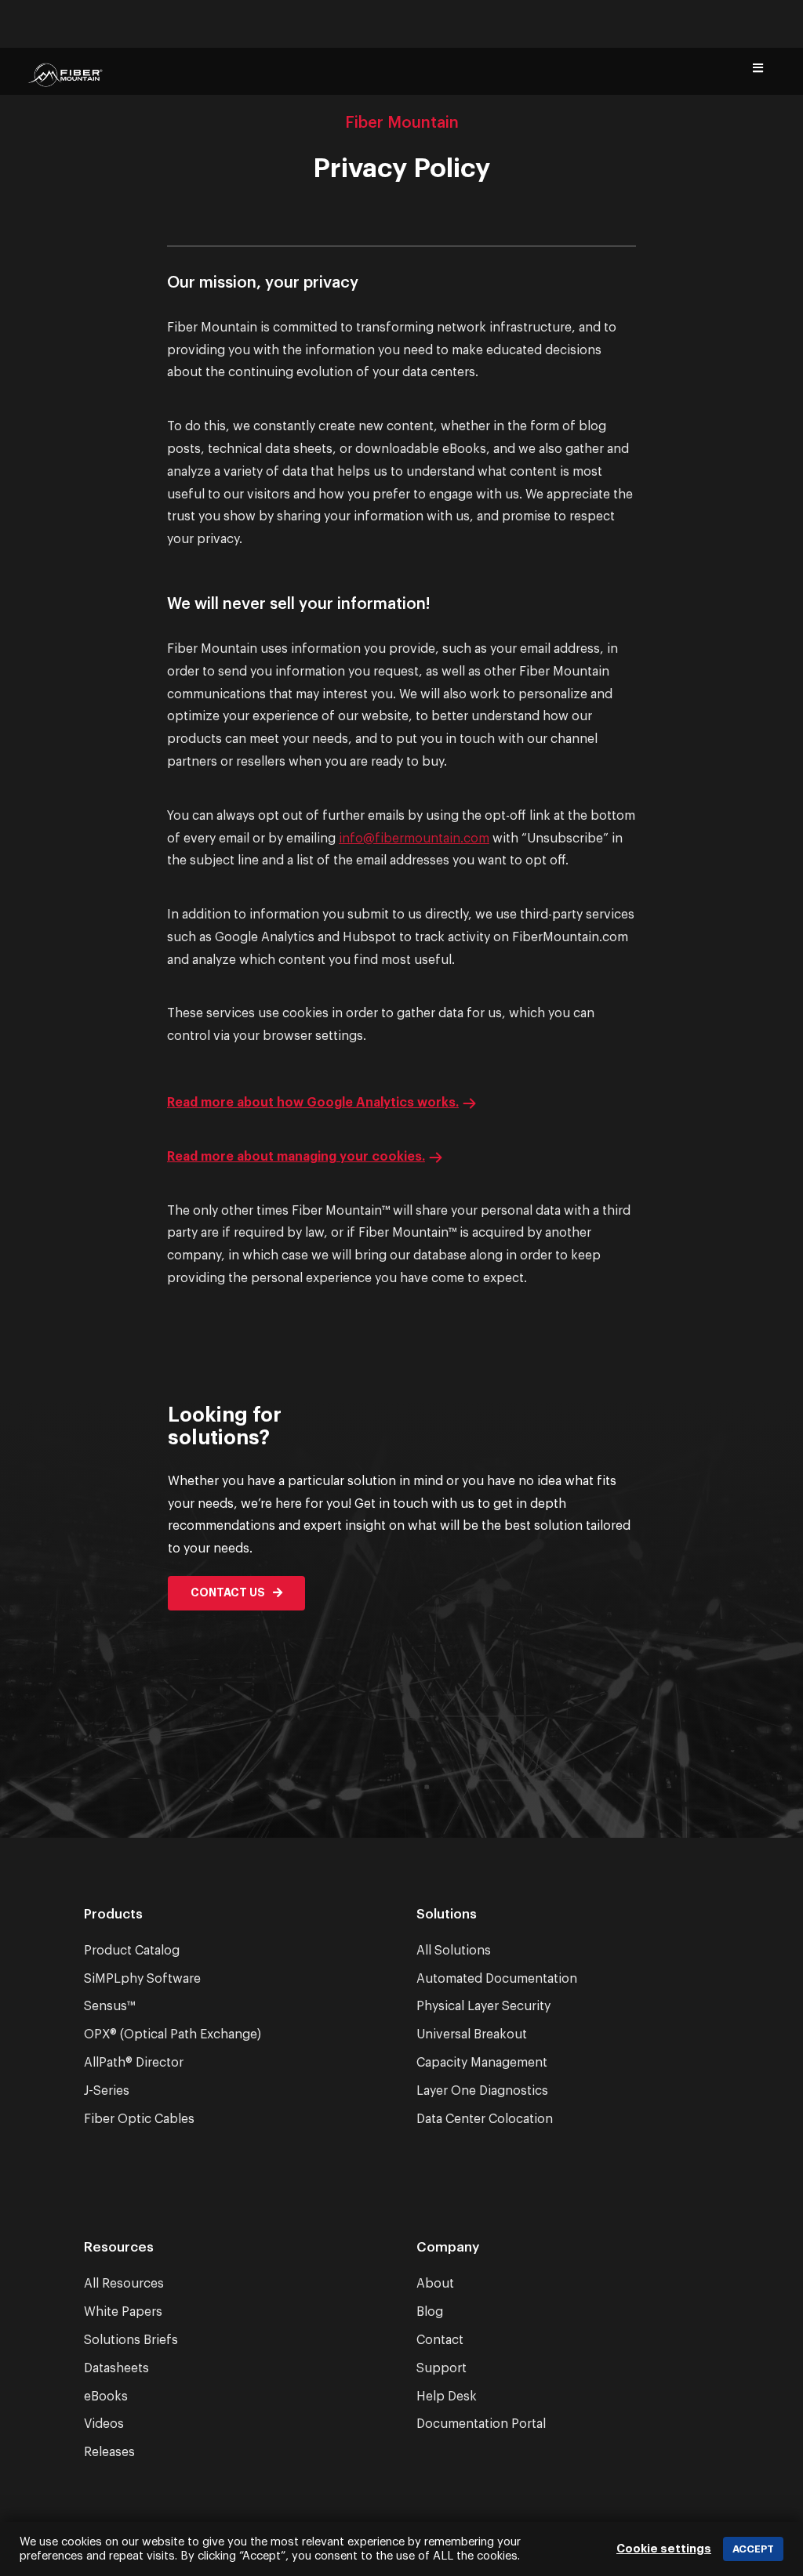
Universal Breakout (472, 2034)
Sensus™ (109, 2006)
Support (441, 2368)
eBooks (106, 2397)
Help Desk (447, 2397)
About (435, 2284)
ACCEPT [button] (753, 2549)
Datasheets (116, 2368)
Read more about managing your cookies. (296, 1157)
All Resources (124, 2284)
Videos (104, 2424)
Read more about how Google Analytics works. (313, 1103)
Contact (440, 2340)
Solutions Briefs (131, 2340)
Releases (109, 2452)
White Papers (123, 2312)
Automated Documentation (497, 1979)
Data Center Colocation (485, 2119)
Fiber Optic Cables (139, 2119)
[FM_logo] (65, 82)
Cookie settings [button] (664, 2549)
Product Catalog (132, 1951)
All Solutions (454, 1951)
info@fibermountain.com (414, 839)
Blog (430, 2312)
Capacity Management (482, 2063)
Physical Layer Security (483, 2006)
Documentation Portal (481, 2424)
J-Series (107, 2091)
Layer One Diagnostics (482, 2091)
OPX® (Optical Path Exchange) (173, 2034)
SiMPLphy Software (142, 1979)
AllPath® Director (134, 2063)
